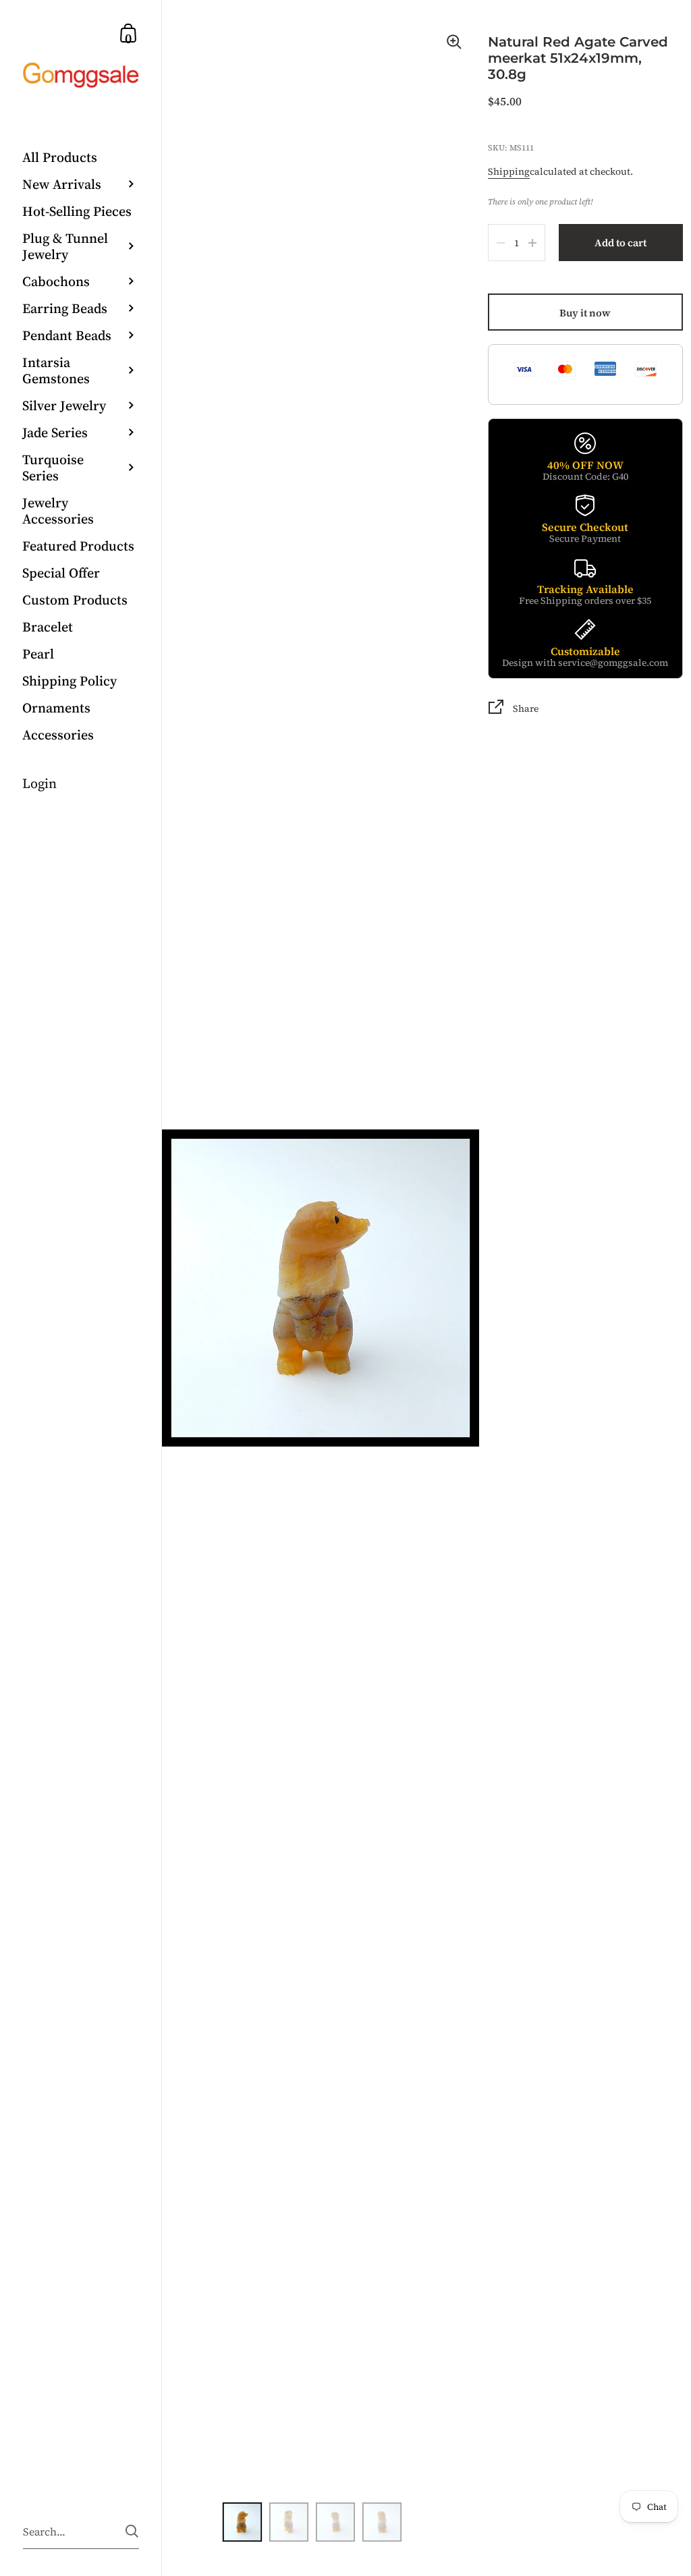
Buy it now (585, 313)
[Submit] (132, 2531)
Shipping (509, 171)
